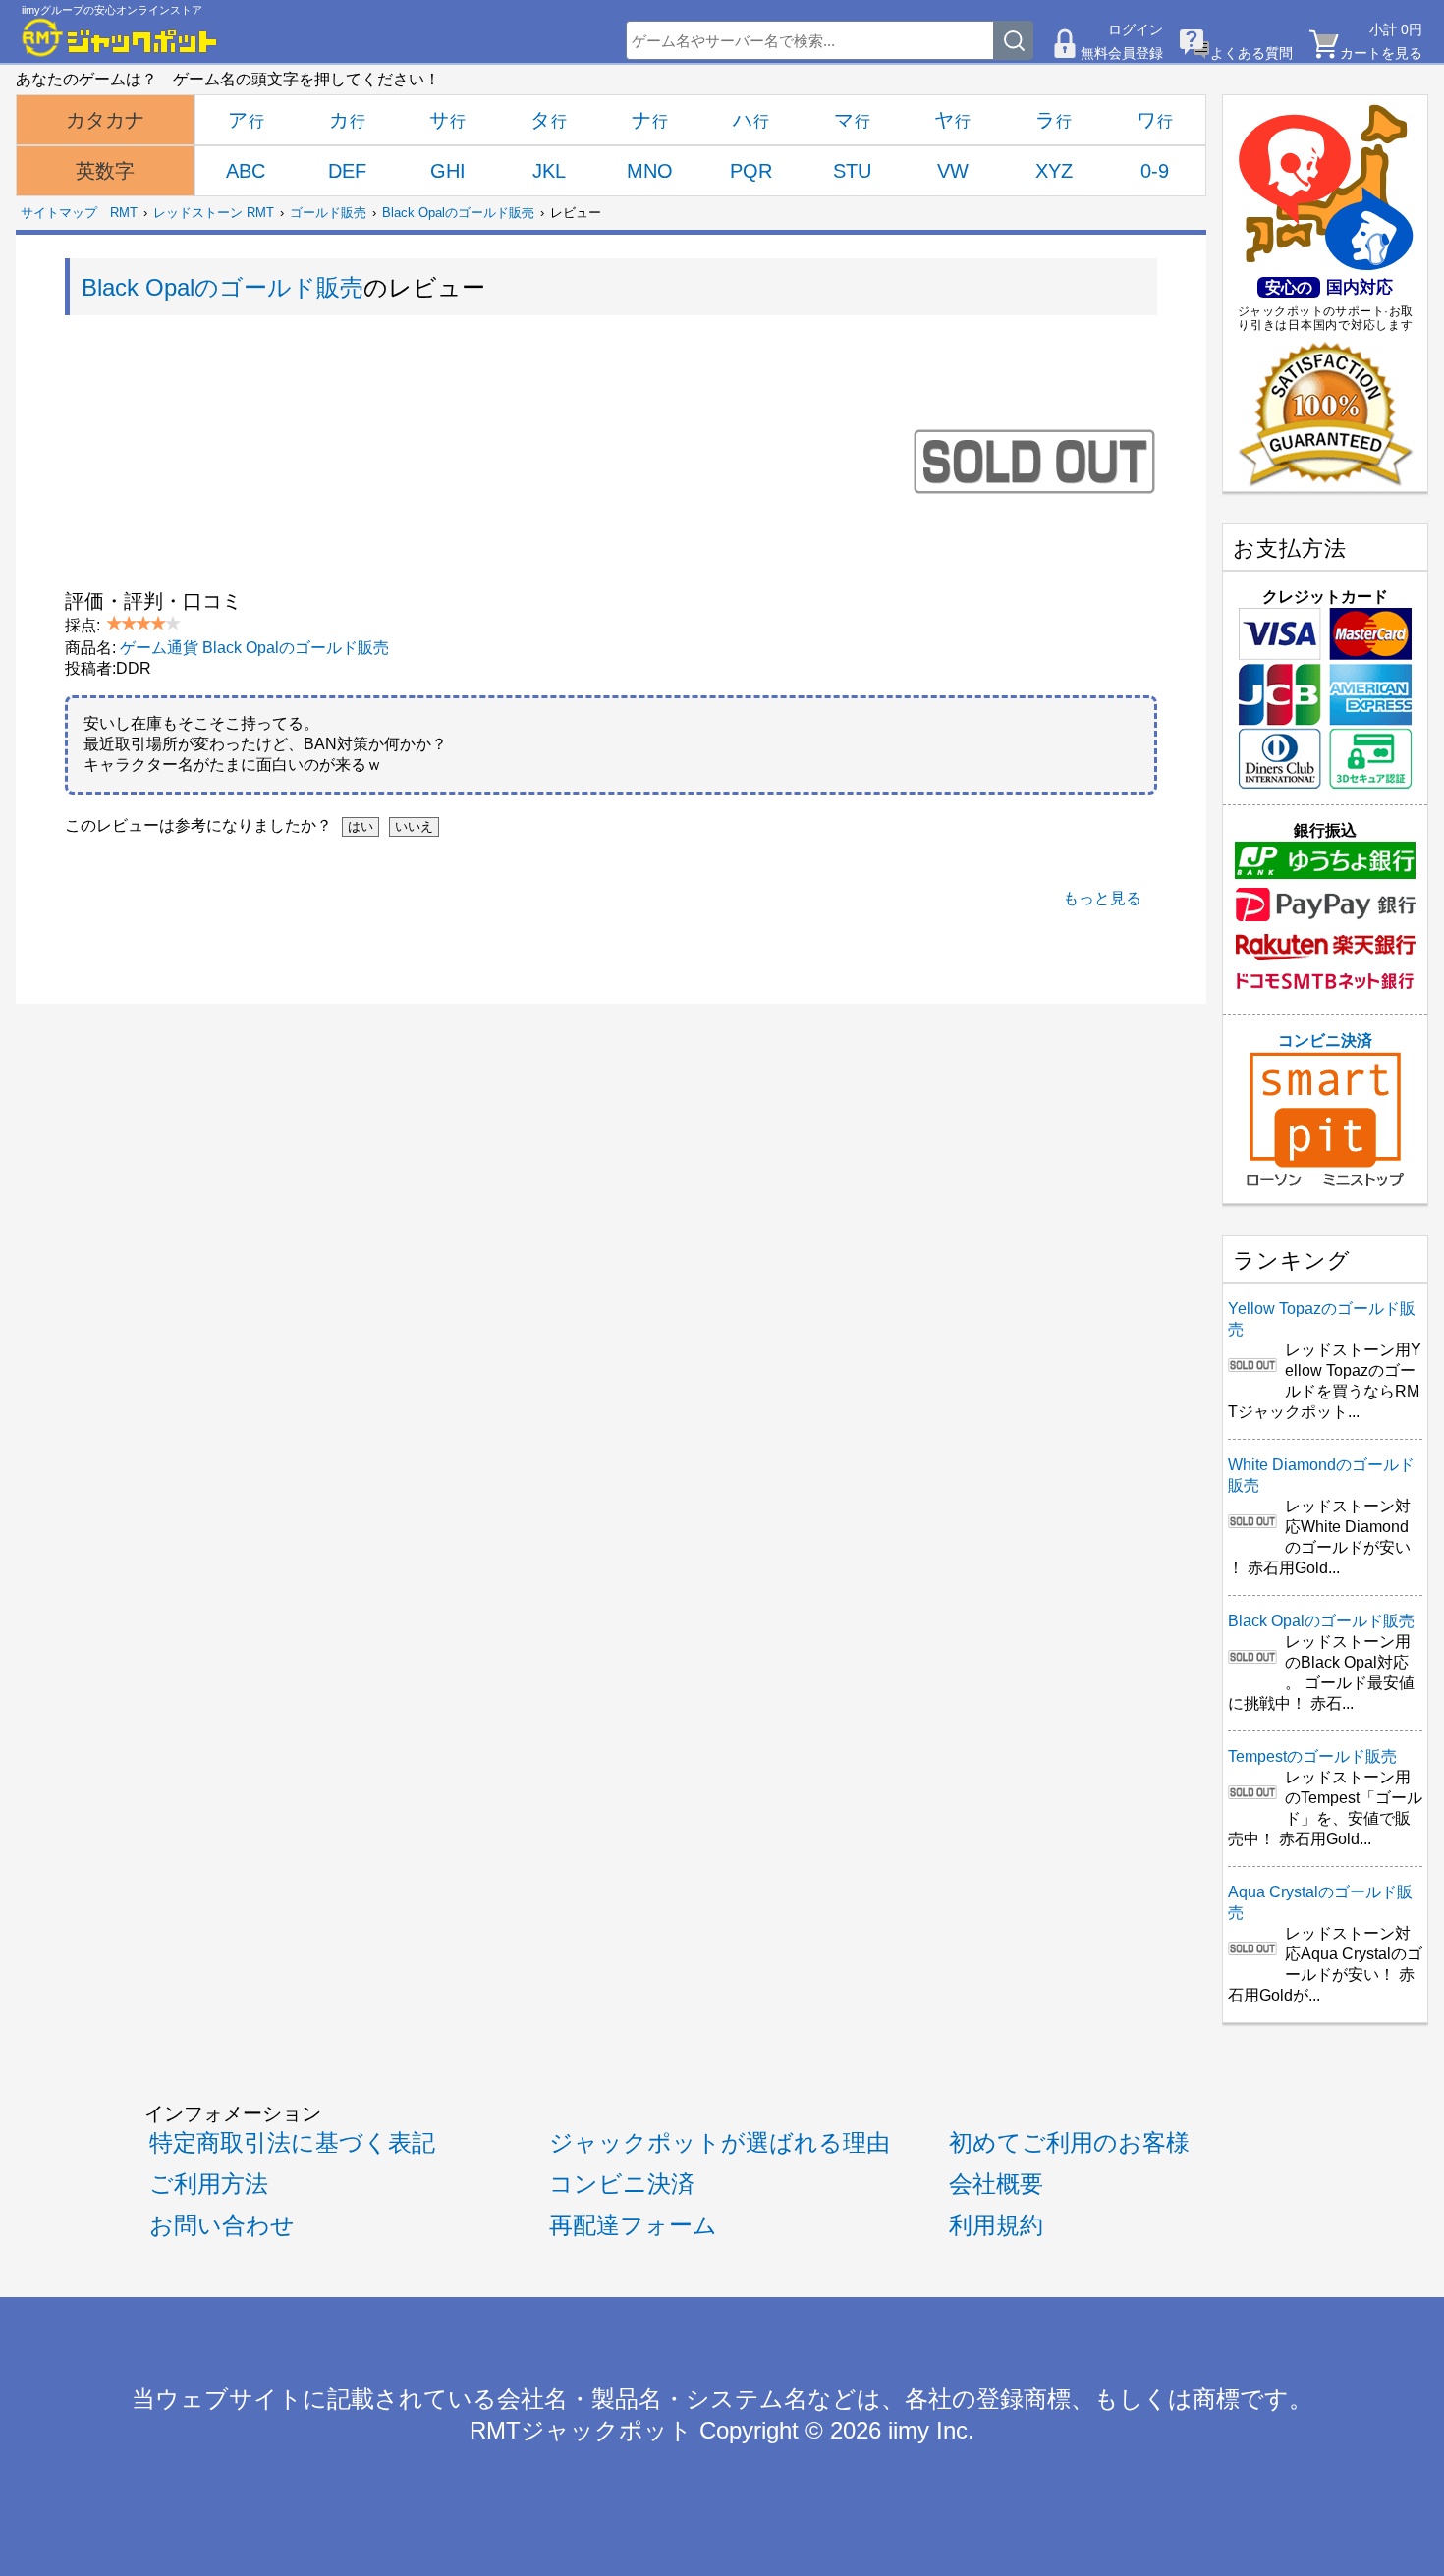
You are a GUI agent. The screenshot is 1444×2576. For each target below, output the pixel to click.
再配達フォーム (633, 2225)
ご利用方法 (209, 2184)
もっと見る (1102, 898)
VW (953, 171)
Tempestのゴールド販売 (1312, 1756)
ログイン (1136, 29)
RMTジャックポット (581, 2431)
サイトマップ (59, 213)
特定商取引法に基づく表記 (292, 2143)
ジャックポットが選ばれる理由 (720, 2143)
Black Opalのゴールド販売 (458, 213)
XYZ (1054, 171)
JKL (549, 171)
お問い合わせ (222, 2225)
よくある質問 (1251, 53)
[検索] (1014, 40)
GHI (448, 171)
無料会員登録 (1122, 53)
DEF (347, 171)
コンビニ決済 (1325, 1041)
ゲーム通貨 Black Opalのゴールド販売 (254, 648)
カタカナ (105, 120)
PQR (751, 171)
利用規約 (996, 2225)
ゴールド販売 (328, 213)
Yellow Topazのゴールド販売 (1322, 1319)
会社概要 (996, 2184)
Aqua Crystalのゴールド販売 (1320, 1902)
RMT (124, 213)
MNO (650, 171)
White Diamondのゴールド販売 (1321, 1475)
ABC (246, 171)
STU (852, 171)
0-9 (1155, 171)
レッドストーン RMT (214, 213)
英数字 (105, 171)
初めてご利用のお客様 (1069, 2143)
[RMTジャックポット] (120, 37)
